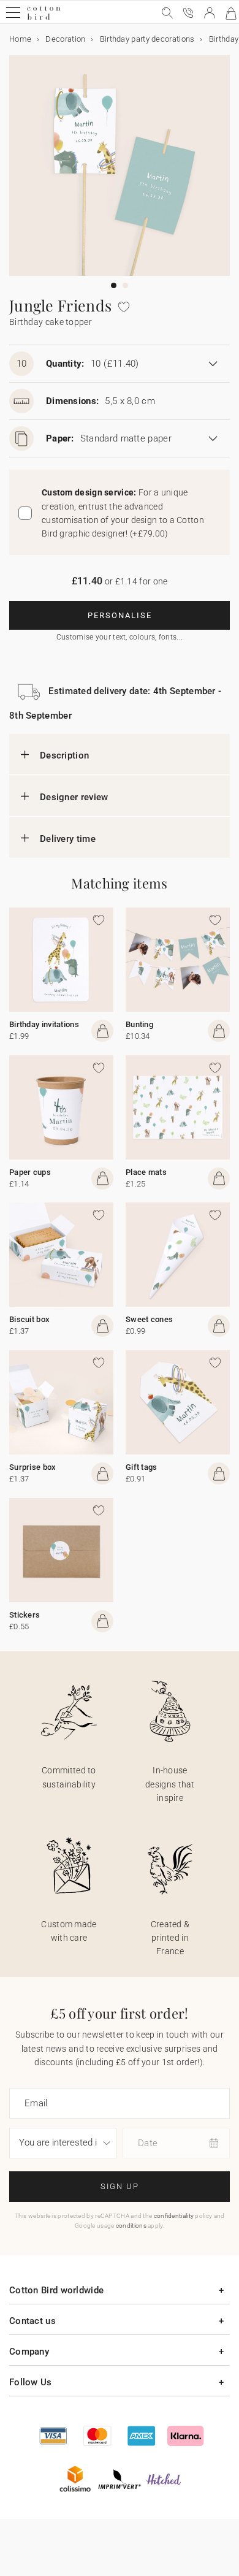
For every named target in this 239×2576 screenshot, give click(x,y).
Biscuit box (29, 1319)
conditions (131, 2226)
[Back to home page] (44, 18)
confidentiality (174, 2216)
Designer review (74, 797)
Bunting (139, 1024)
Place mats (146, 1172)
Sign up (120, 2186)
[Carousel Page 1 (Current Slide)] (114, 285)
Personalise (120, 615)
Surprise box (33, 1467)
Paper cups (30, 1172)
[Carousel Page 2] (125, 285)
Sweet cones (149, 1319)
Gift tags (142, 1467)
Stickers (25, 1615)
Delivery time (68, 839)
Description (64, 755)
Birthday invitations (44, 1024)
